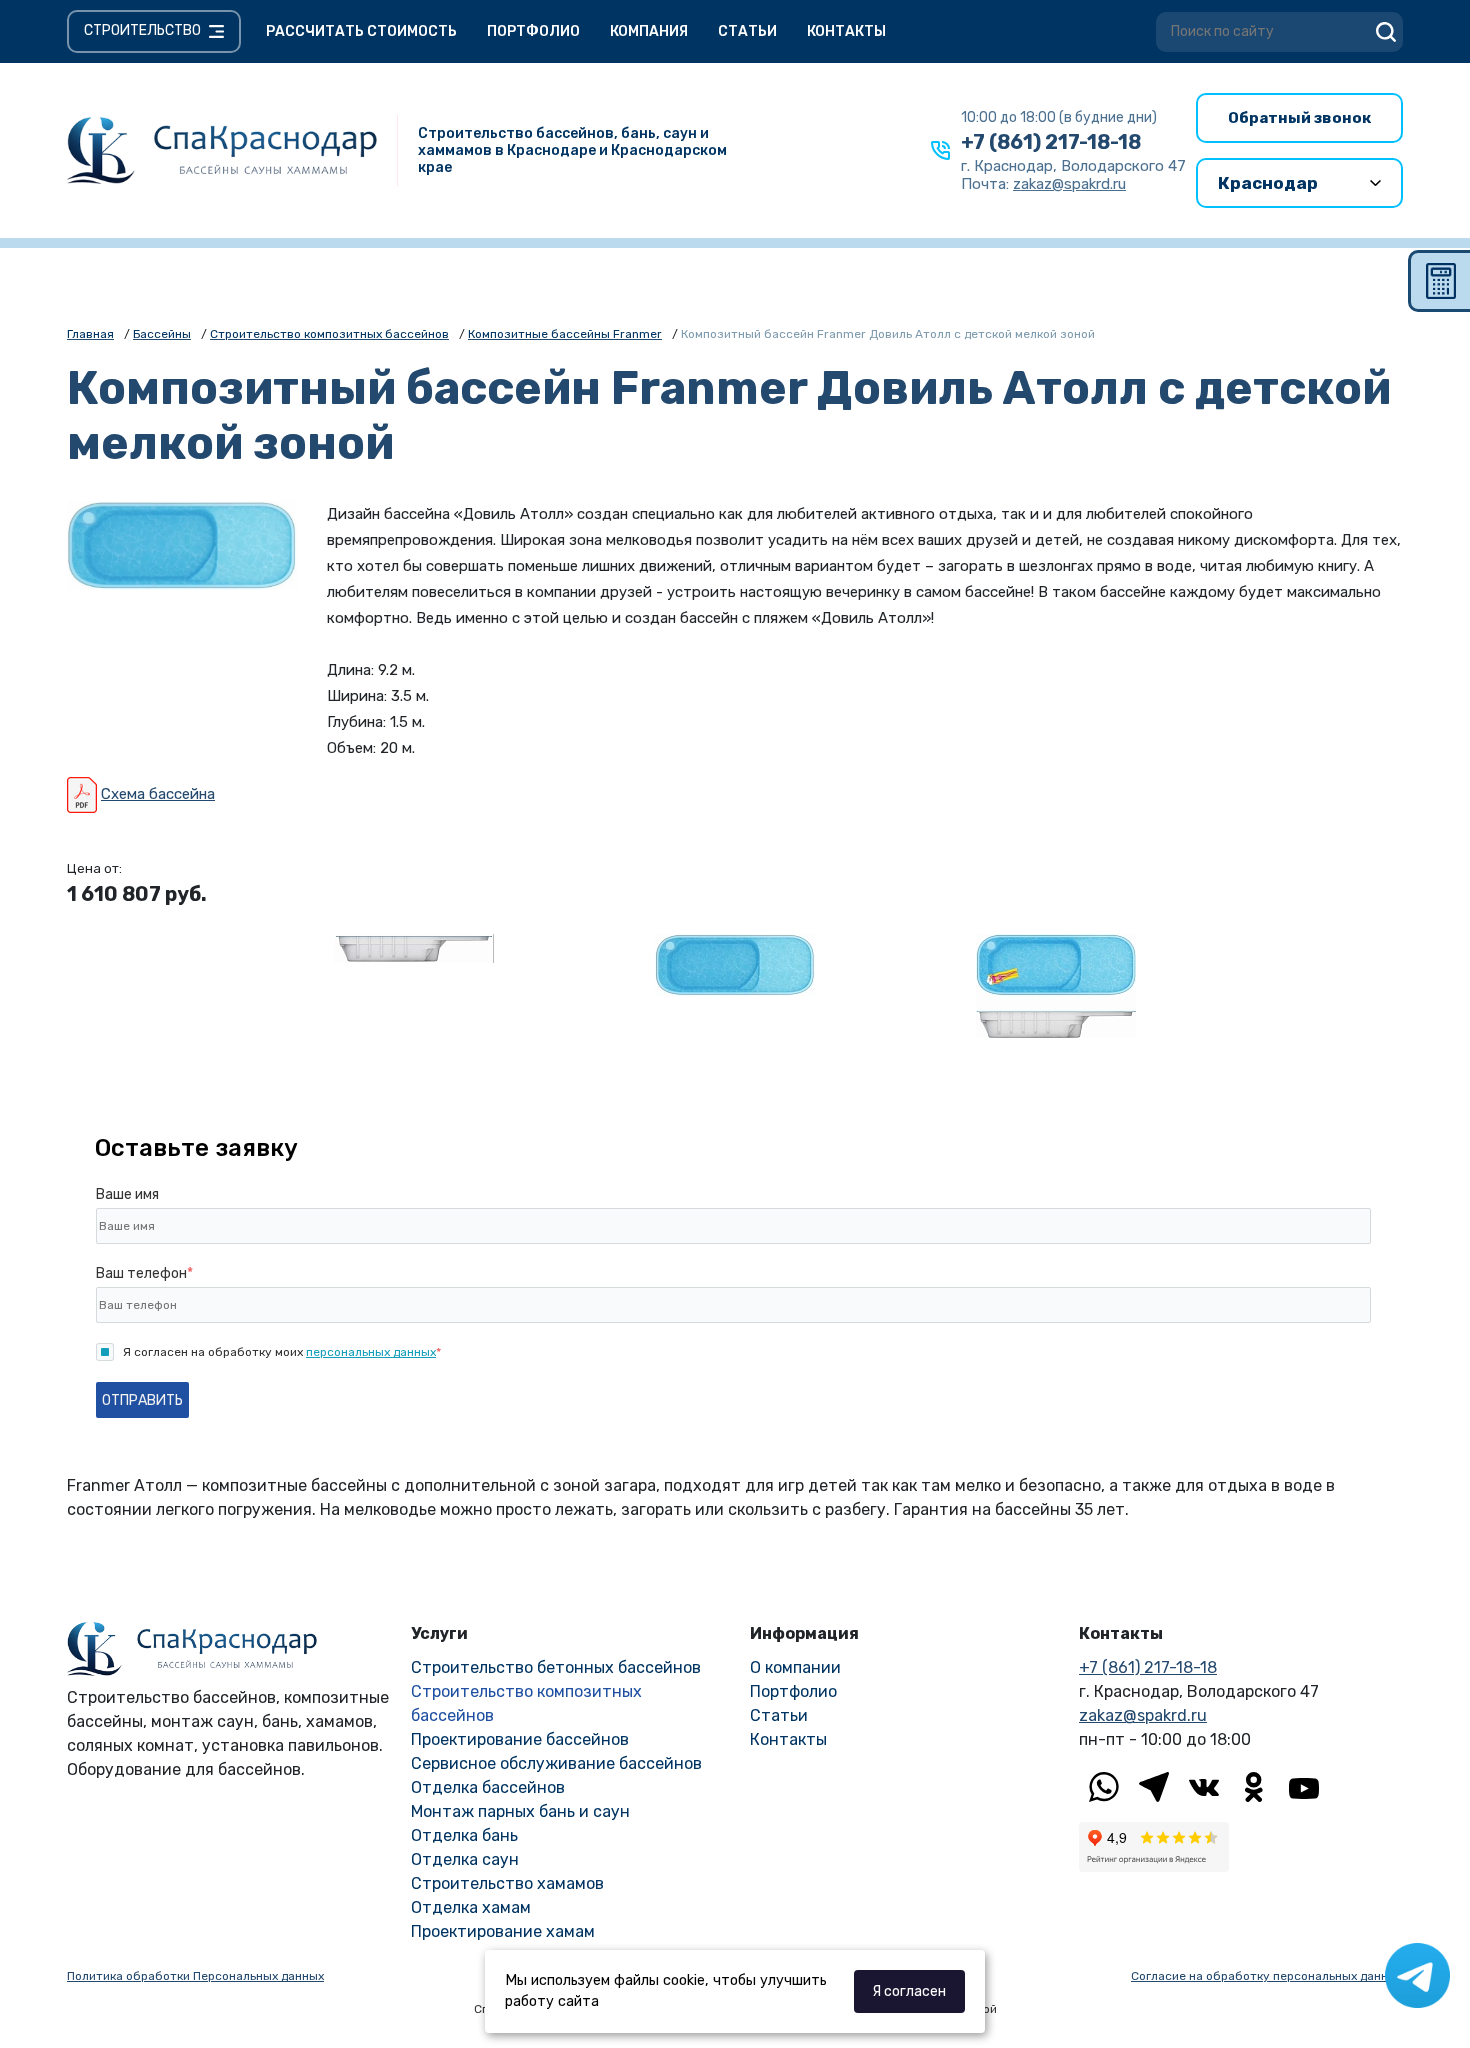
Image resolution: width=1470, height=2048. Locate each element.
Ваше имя (127, 1194)
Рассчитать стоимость (361, 31)
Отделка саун (465, 1859)
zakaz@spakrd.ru (1143, 1715)
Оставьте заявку (196, 1148)
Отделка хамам (471, 1907)
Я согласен (909, 1991)
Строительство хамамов (507, 1883)
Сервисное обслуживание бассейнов (556, 1763)
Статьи (747, 31)
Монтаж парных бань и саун (520, 1811)
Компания (649, 31)
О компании (795, 1667)
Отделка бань (464, 1835)
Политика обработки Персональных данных (195, 1976)
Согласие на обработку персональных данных (1267, 1976)
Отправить (142, 1400)
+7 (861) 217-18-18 (1051, 142)
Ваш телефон (144, 1273)
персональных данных (371, 1352)
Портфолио (533, 31)
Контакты (846, 31)
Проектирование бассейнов (520, 1739)
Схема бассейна (158, 794)
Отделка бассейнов (488, 1787)
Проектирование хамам (503, 1931)
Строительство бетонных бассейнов (556, 1667)
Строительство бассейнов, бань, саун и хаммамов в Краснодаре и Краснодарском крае (572, 150)
